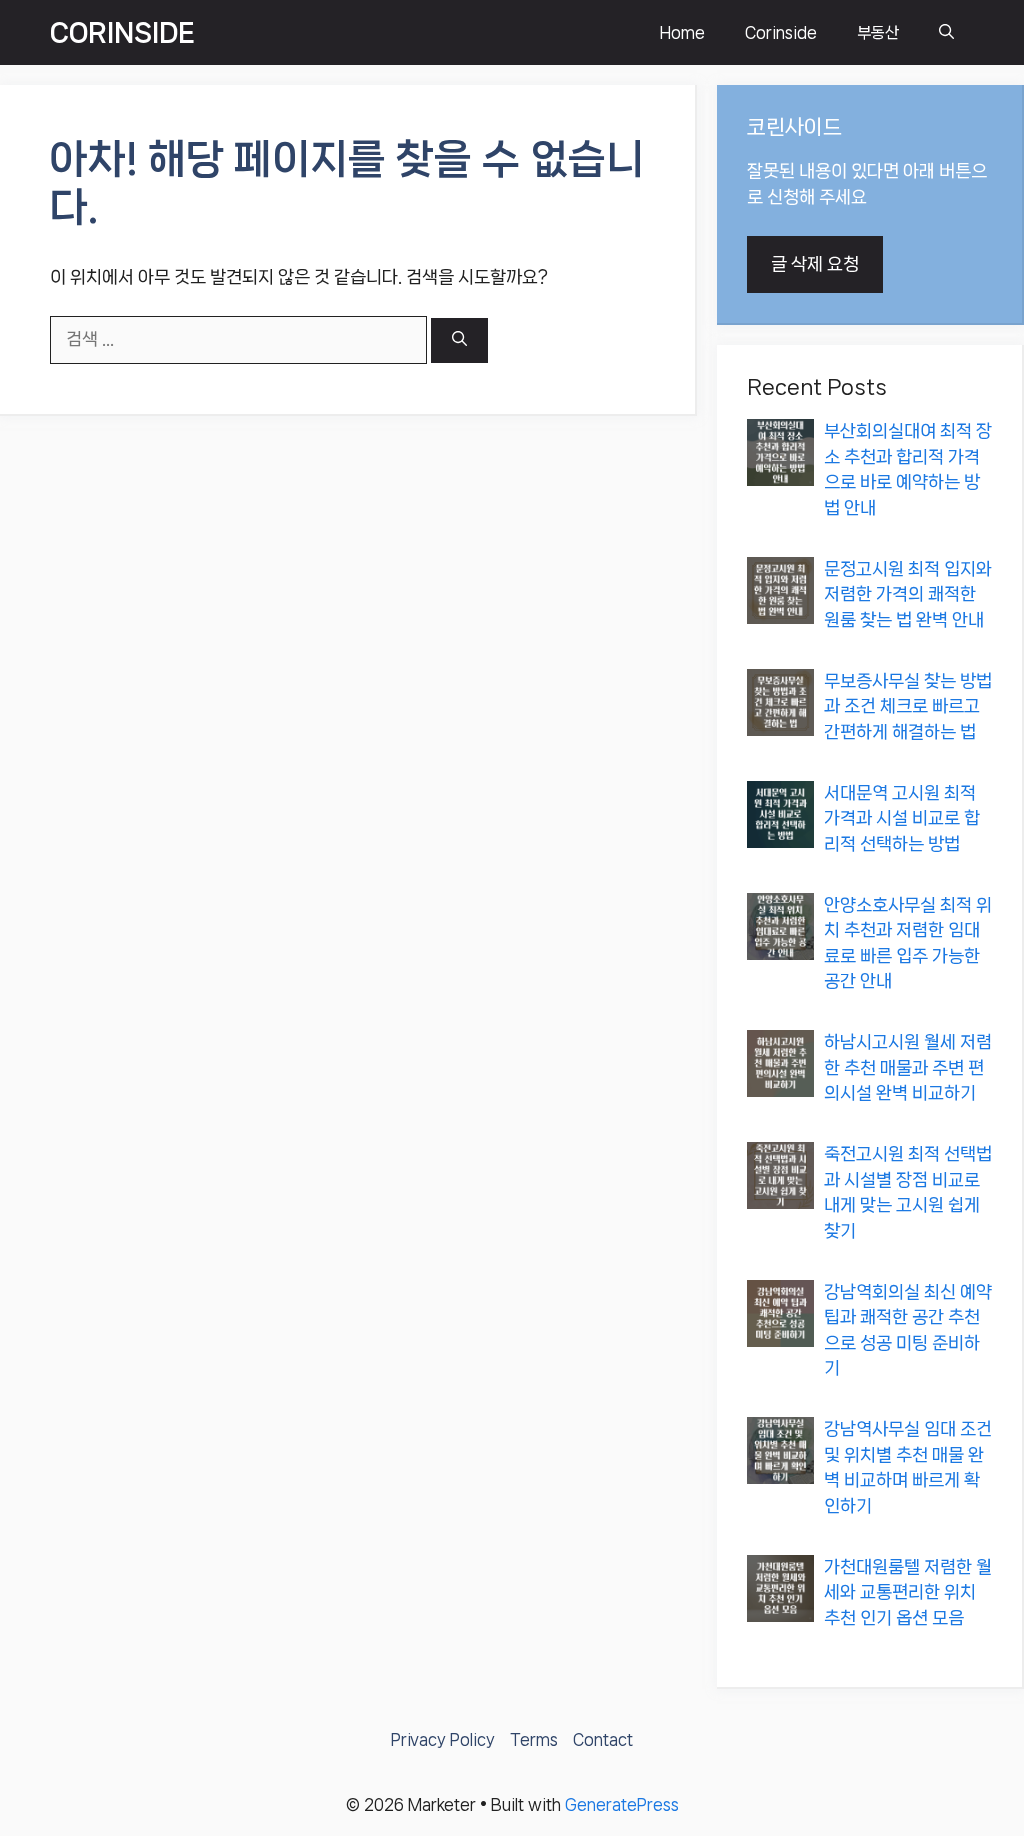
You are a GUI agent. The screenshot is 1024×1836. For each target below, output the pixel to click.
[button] (946, 32)
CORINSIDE (122, 32)
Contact (603, 1739)
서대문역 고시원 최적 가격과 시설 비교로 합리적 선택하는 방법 (902, 818)
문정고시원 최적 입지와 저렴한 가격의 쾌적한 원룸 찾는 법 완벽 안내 (908, 594)
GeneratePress (622, 1804)
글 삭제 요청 (815, 264)
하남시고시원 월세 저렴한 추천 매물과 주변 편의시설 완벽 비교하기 (908, 1067)
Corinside (781, 32)
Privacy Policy (443, 1739)
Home (682, 32)
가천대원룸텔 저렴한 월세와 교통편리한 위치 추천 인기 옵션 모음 (908, 1592)
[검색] (459, 340)
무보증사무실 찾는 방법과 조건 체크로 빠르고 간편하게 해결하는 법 (908, 706)
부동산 (878, 32)
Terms (534, 1739)
